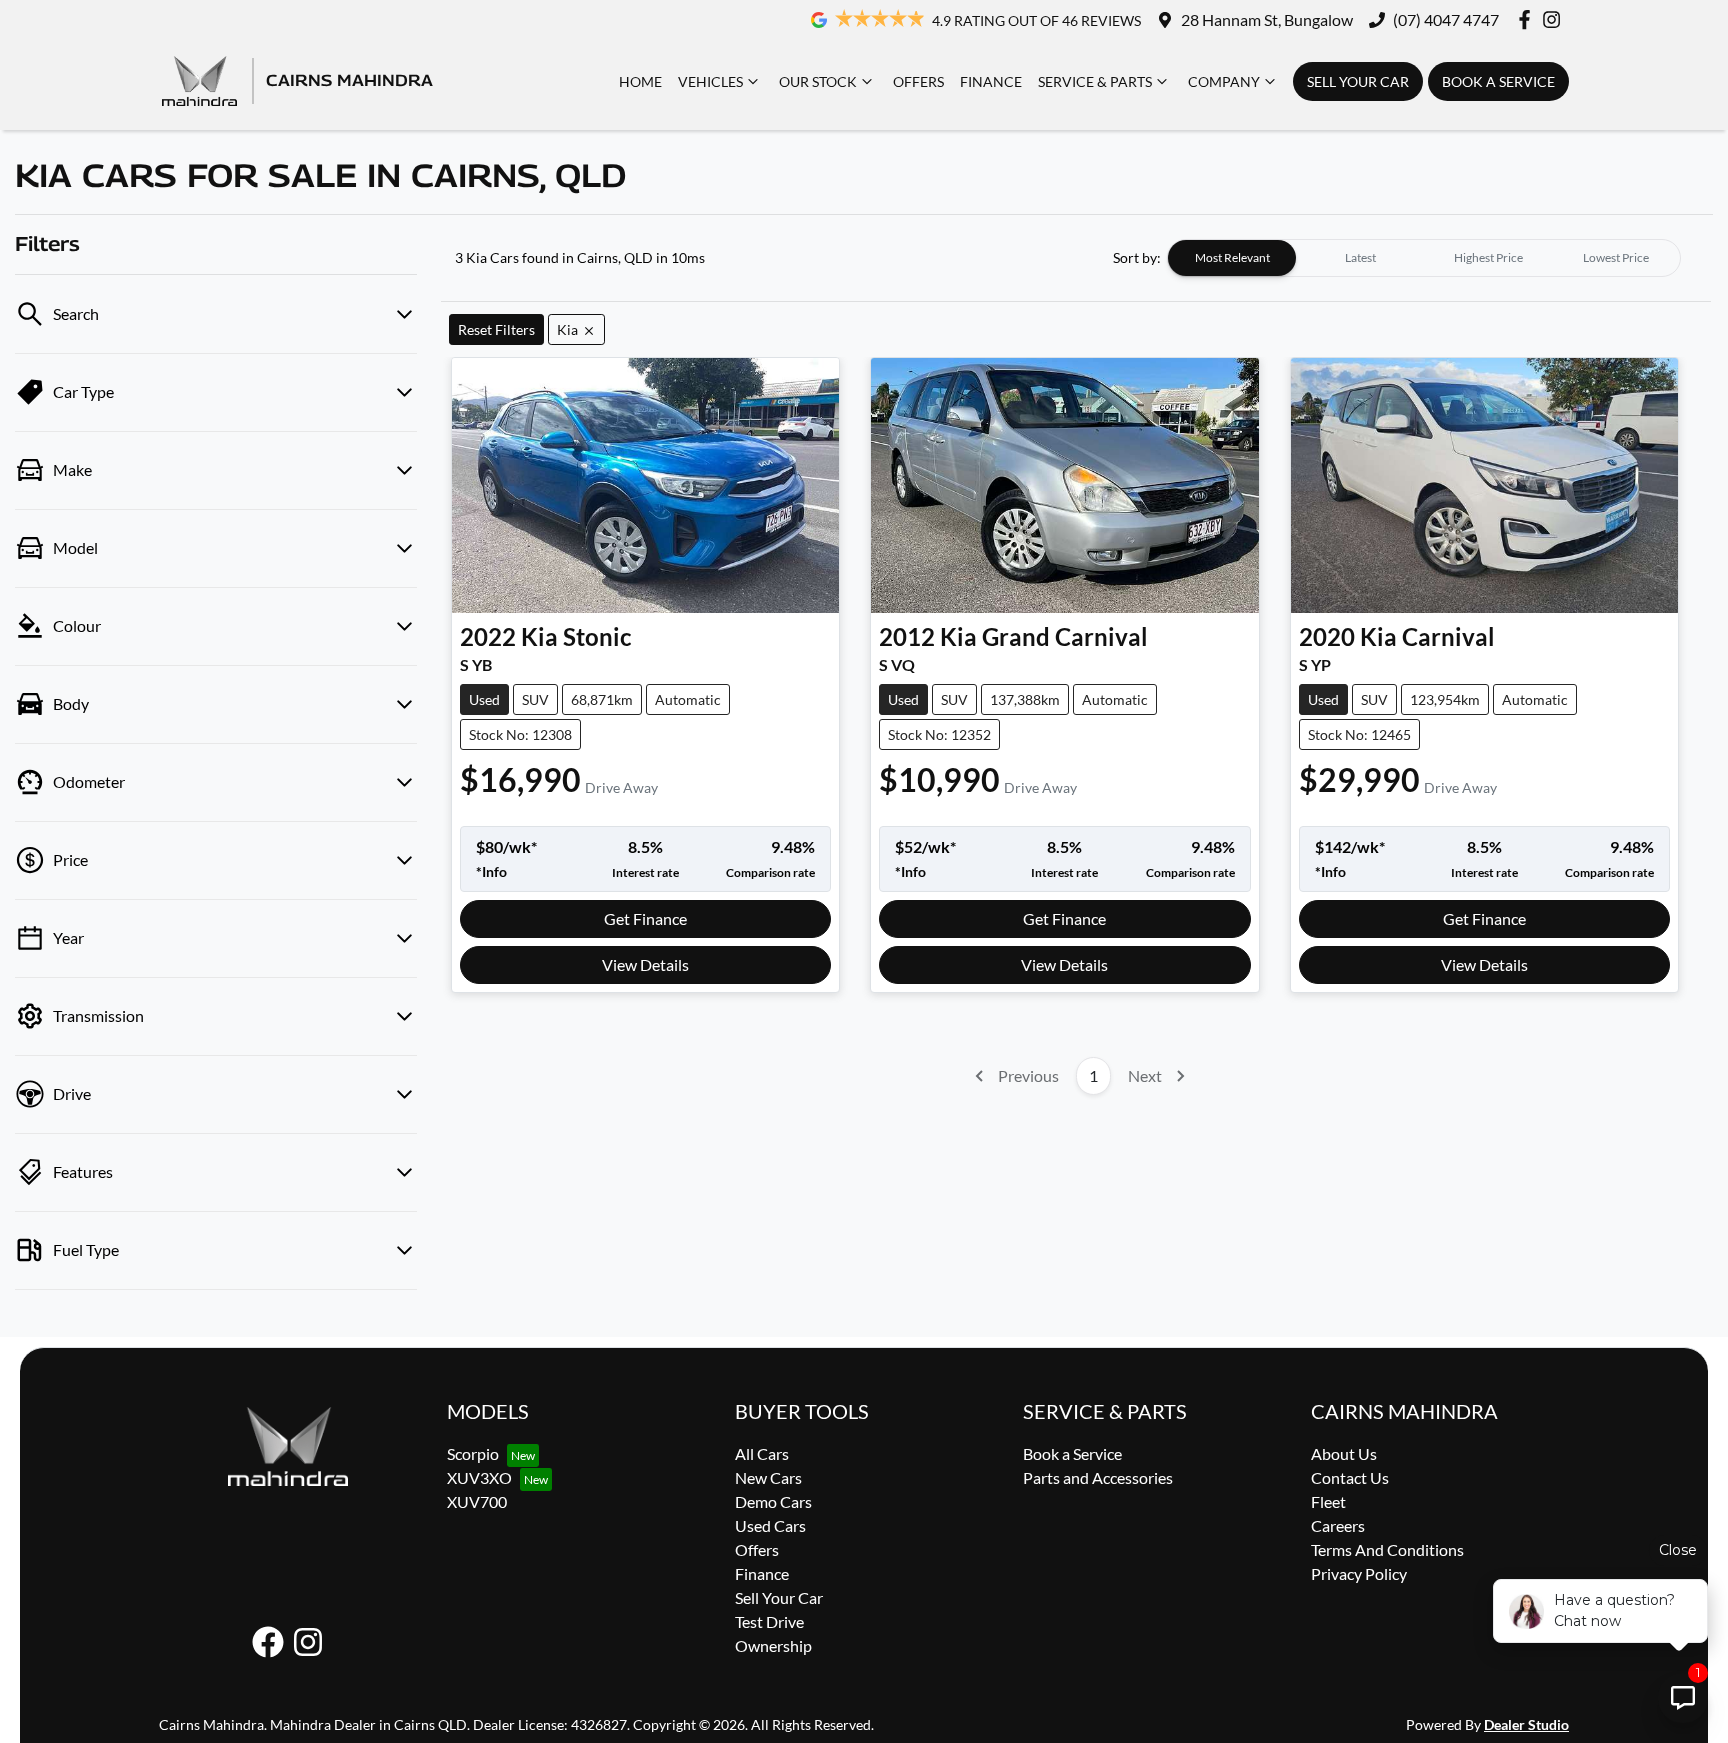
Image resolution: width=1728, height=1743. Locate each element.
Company (1224, 81)
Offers (918, 81)
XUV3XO (479, 1477)
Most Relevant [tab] (1232, 257)
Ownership (773, 1645)
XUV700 (477, 1501)
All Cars (762, 1453)
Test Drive (769, 1621)
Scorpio (473, 1453)
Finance (991, 81)
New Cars (768, 1477)
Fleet (1328, 1501)
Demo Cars (773, 1501)
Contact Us (1350, 1477)
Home (640, 81)
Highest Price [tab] (1488, 257)
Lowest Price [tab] (1616, 257)
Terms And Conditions (1387, 1549)
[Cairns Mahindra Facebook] (1528, 19)
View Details (645, 964)
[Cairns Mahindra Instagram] (1555, 19)
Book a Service (1498, 81)
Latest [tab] (1360, 257)
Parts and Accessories (1098, 1477)
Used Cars (770, 1525)
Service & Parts (1095, 81)
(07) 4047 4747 (1446, 19)
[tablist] (1424, 258)
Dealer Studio (1526, 1724)
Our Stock (818, 81)
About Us (1344, 1453)
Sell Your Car (1358, 81)
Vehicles (710, 81)
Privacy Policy (1359, 1573)
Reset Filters (496, 329)
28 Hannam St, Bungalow (1267, 19)
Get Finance (645, 918)
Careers (1338, 1525)
